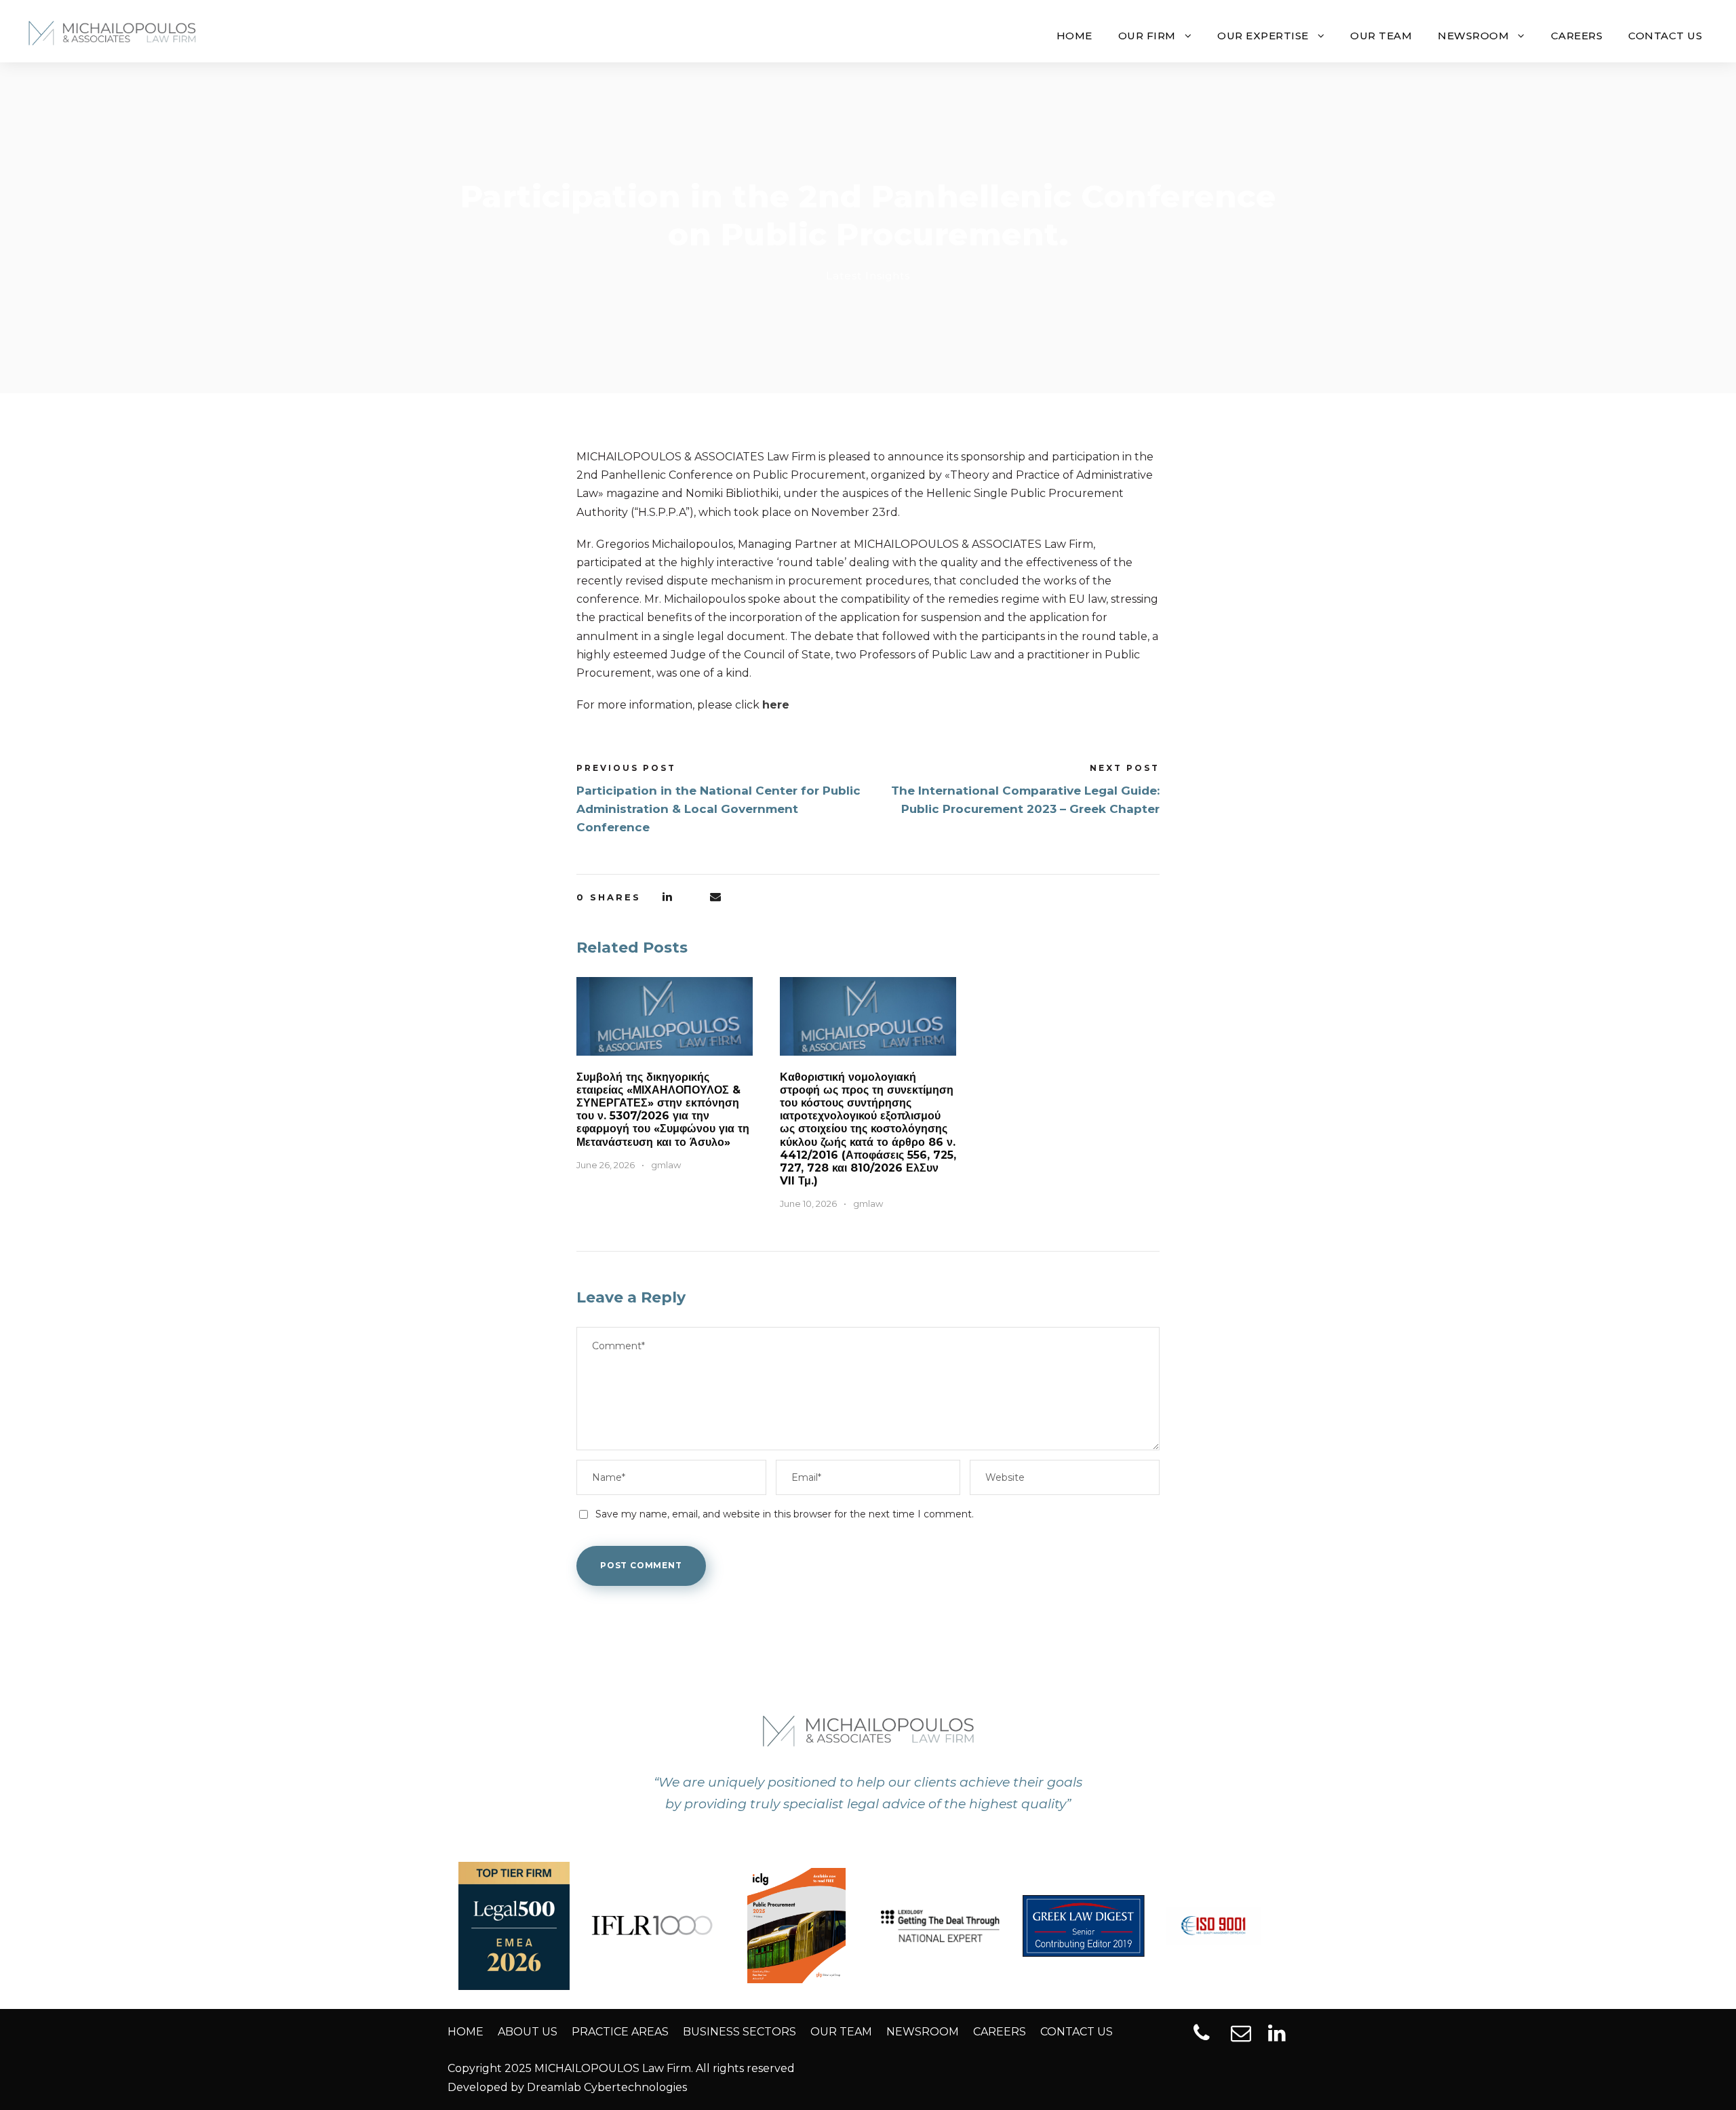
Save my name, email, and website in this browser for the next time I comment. (785, 1514)
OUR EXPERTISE (1263, 36)
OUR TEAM (1381, 36)
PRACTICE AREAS (620, 2032)
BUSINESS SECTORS (739, 2032)
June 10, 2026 (808, 1203)
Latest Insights (868, 276)
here (776, 705)
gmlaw (666, 1165)
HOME (1074, 36)
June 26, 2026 (606, 1165)
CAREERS (1577, 36)
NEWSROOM (1473, 36)
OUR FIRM (1147, 36)
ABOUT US (528, 2032)
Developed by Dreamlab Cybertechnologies (567, 2087)
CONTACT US (1665, 36)
